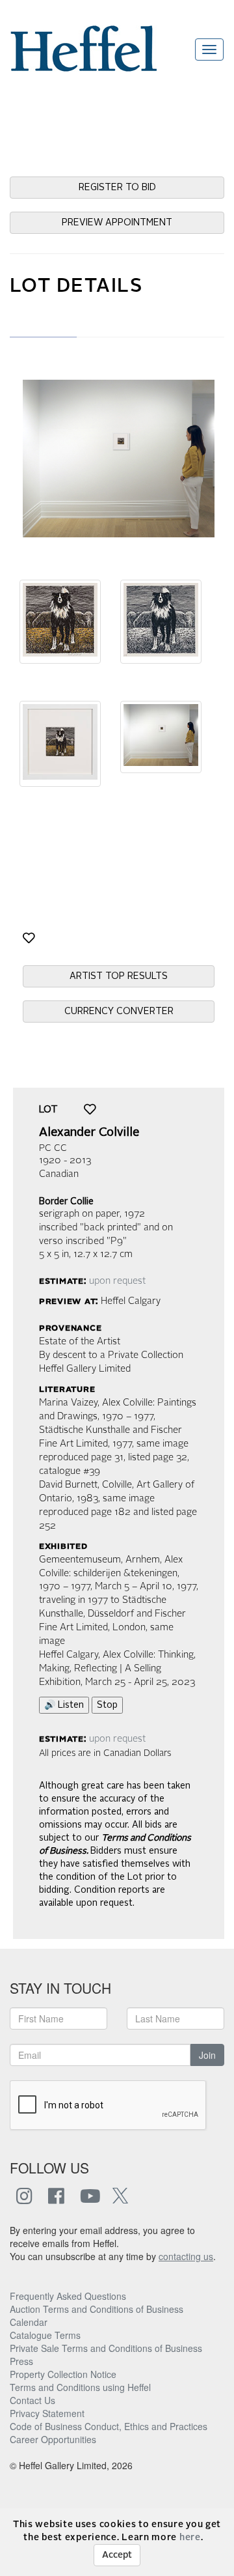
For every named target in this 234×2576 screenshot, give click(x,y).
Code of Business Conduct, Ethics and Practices (109, 2426)
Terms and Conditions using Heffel (80, 2387)
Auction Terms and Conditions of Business (97, 2309)
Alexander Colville (89, 1133)
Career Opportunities (53, 2439)
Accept (117, 2555)
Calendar (29, 2322)
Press (21, 2361)
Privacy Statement (47, 2413)
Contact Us (32, 2400)
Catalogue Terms (45, 2335)
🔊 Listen (64, 1705)
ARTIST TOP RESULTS (119, 976)
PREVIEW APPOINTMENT (117, 223)
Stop (107, 1705)
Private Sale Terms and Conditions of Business (106, 2348)
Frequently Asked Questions (68, 2296)
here (190, 2538)
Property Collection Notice (63, 2374)
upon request (117, 1281)
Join (207, 2055)
